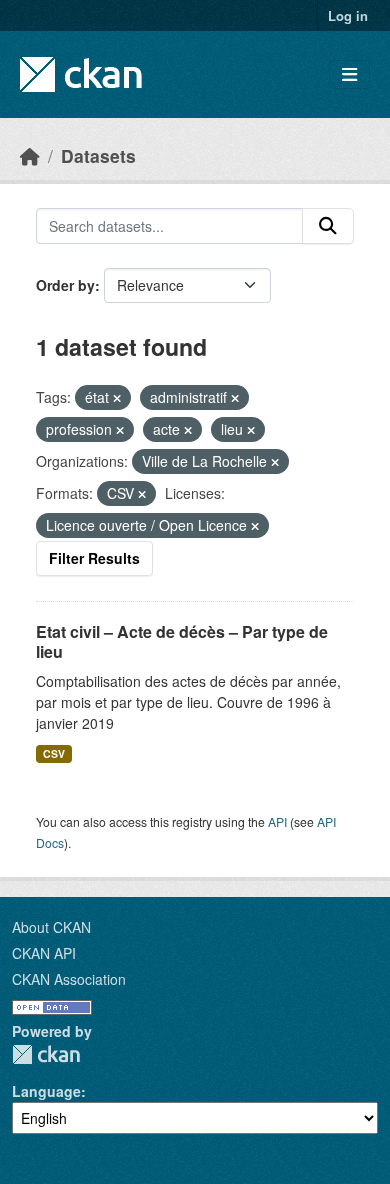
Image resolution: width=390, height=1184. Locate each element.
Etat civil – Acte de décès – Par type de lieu (182, 642)
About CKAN (51, 927)
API (277, 821)
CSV (54, 753)
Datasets (98, 155)
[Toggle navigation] (349, 74)
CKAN (46, 1054)
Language (46, 1091)
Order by (65, 285)
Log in (348, 15)
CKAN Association (69, 979)
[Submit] (328, 226)
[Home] (30, 155)
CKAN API (44, 953)
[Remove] (117, 398)
